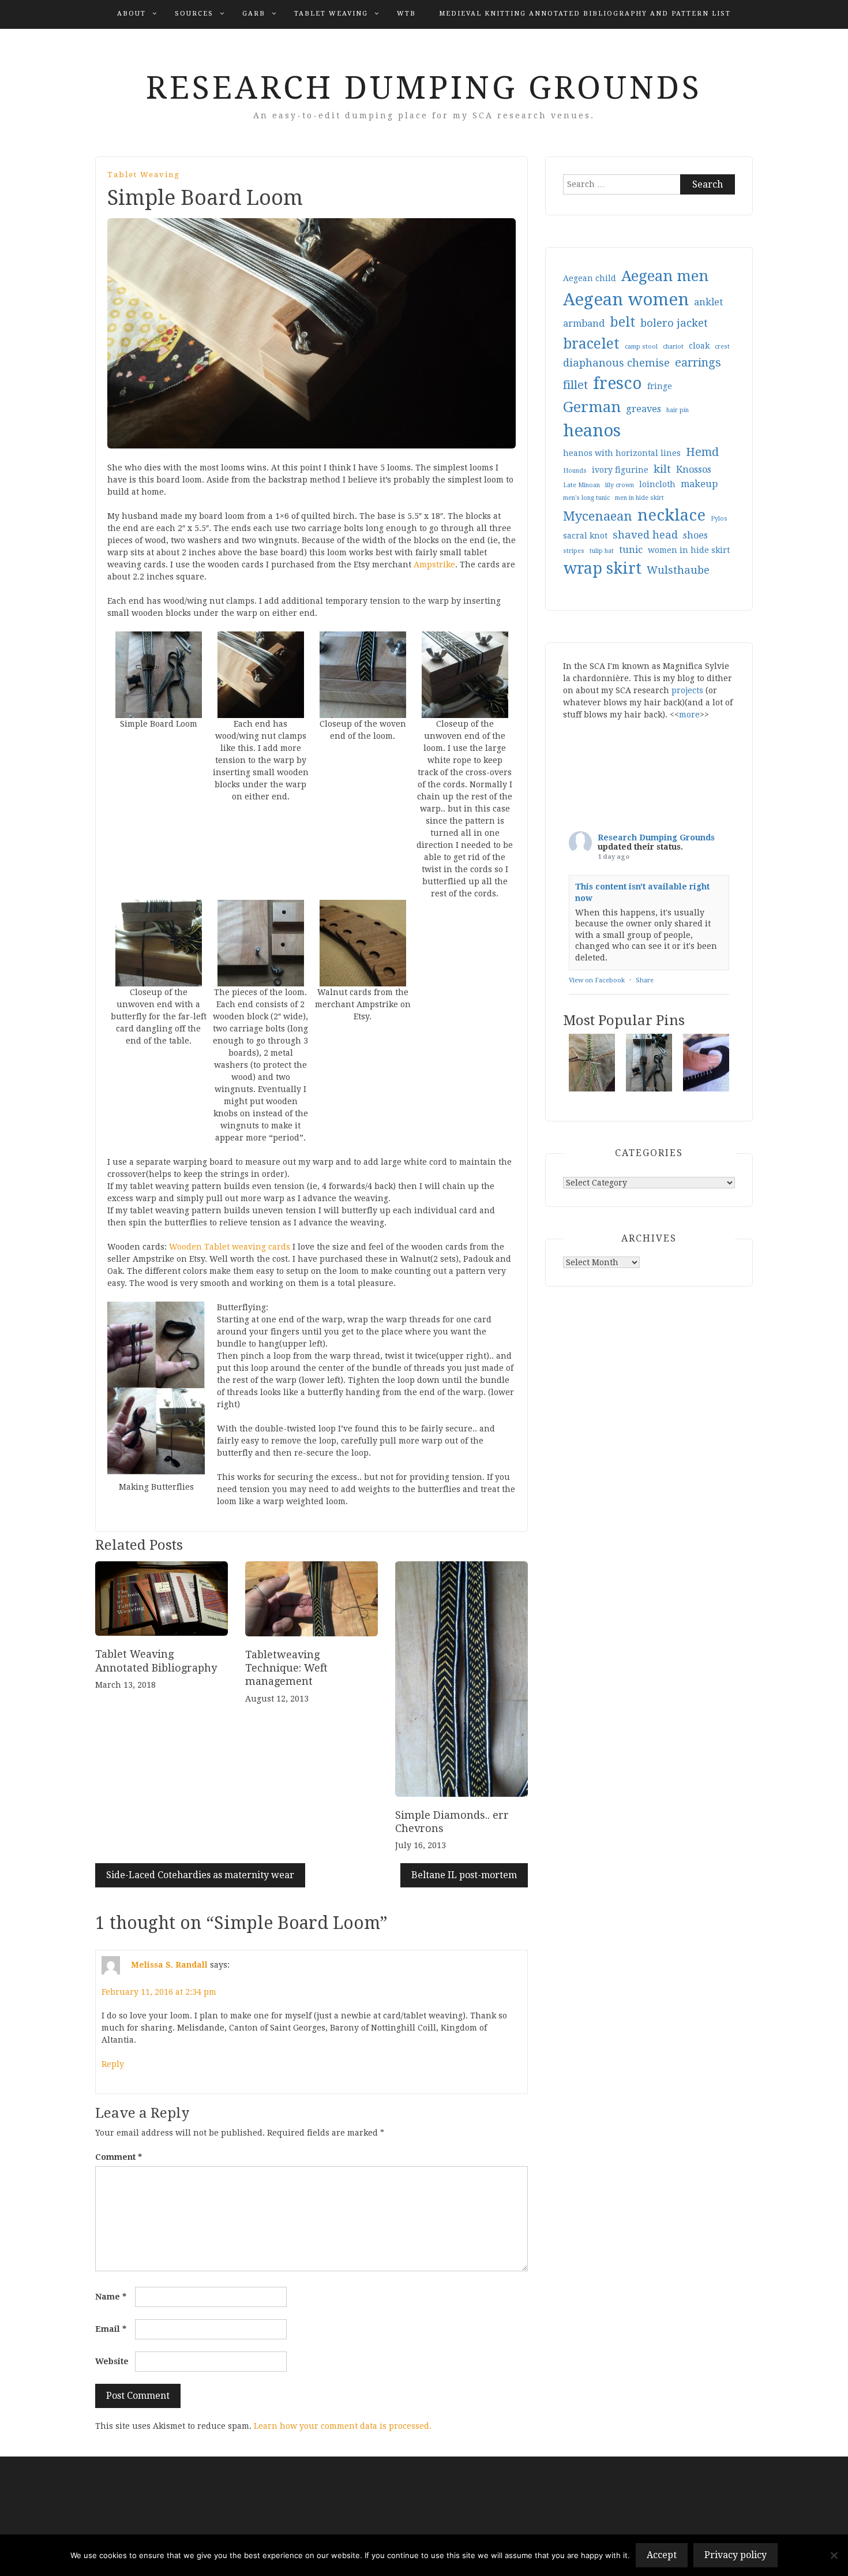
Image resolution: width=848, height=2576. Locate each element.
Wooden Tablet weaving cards (230, 1247)
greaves (643, 409)
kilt (662, 469)
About (132, 14)
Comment (119, 2157)
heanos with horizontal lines (622, 453)
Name (111, 2297)
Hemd (702, 452)
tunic (631, 550)
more (689, 715)
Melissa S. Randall (169, 1965)
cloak (699, 346)
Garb (254, 14)
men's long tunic (586, 498)
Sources (194, 14)
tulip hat (602, 551)
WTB (406, 14)
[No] (834, 2555)
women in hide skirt (689, 550)
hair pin (678, 410)
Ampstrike (434, 564)
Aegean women (626, 300)
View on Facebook (597, 980)
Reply (113, 2064)
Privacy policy (736, 2555)
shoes (695, 535)
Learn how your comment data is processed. (343, 2426)
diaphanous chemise (616, 363)
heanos (592, 431)
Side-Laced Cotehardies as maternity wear (200, 1875)
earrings (698, 363)
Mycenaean (598, 516)
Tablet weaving (144, 175)
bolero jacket (674, 323)
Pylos (719, 519)
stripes (574, 551)
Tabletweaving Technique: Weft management (286, 1668)
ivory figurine (620, 470)
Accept (662, 2555)
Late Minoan (581, 485)
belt (622, 322)
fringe (660, 386)
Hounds (575, 471)
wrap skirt (602, 568)
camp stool (641, 347)
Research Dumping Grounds (424, 88)
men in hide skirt (639, 498)
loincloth (657, 484)
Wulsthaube (678, 570)
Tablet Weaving (331, 14)
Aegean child (590, 278)
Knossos (694, 470)
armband (584, 324)
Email (111, 2329)
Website (112, 2361)
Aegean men (665, 276)
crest (722, 347)
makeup (699, 484)
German (592, 407)
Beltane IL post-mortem (464, 1875)
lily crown (620, 485)
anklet (708, 302)
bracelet (591, 344)
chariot (673, 347)
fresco (618, 384)
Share (645, 980)
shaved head (645, 535)
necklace (671, 515)
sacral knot (585, 536)
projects (687, 690)
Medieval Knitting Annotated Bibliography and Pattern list (585, 14)
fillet (575, 385)
